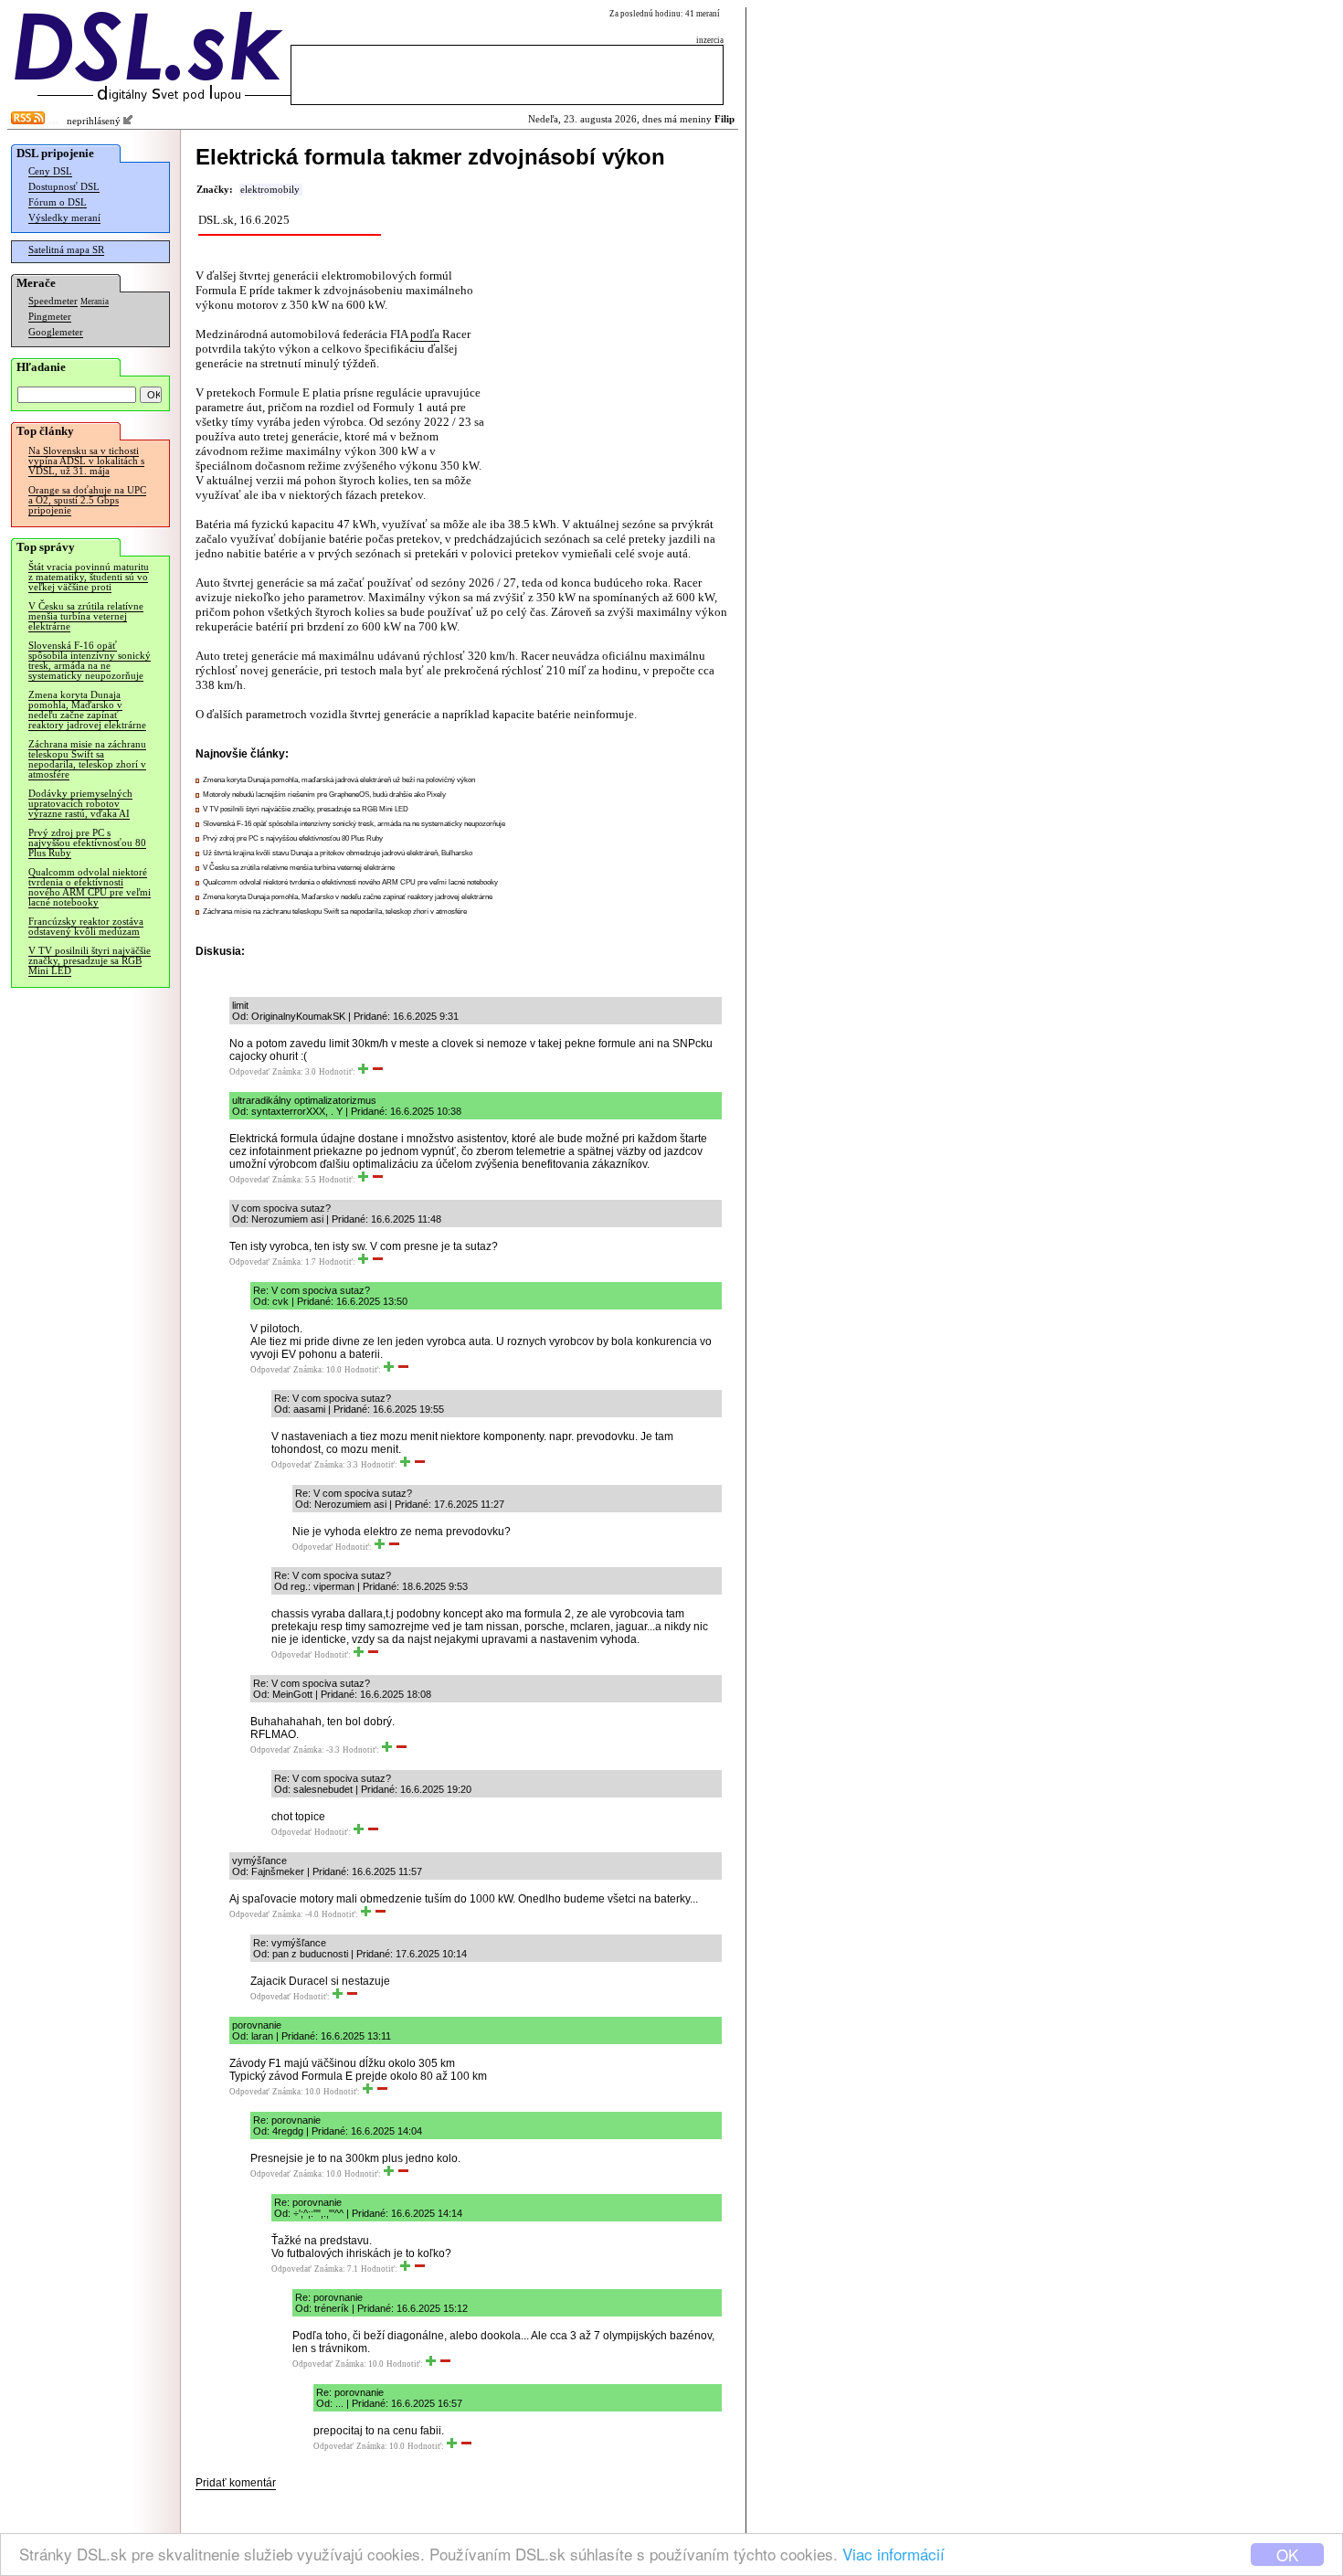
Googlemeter (56, 332)
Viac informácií (894, 2554)
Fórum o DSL (58, 202)
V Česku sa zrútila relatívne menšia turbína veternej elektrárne (86, 616)
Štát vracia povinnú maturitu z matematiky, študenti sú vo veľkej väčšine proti (89, 577)
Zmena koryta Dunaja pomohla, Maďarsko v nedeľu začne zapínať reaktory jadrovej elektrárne (87, 710)
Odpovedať (249, 1072)
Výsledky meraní (64, 218)
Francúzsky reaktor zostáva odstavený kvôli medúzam (86, 927)
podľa (425, 334)
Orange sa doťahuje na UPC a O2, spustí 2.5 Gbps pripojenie (87, 500)
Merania (95, 302)
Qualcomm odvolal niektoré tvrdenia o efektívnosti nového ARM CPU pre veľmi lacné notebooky (90, 887)
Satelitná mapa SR (66, 250)
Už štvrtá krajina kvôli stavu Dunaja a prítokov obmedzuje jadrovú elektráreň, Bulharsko (338, 853)
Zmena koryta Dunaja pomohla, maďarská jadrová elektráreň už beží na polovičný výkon (339, 780)
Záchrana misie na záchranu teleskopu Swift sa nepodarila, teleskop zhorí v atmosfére (87, 759)
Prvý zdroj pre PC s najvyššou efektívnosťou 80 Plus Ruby (87, 843)
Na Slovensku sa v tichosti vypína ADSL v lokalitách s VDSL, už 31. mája (86, 461)
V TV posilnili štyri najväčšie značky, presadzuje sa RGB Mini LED (90, 961)
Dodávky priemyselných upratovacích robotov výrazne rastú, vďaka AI (80, 804)
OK (1287, 2555)
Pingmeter (50, 317)
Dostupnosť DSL (64, 187)
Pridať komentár (236, 2483)
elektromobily (270, 190)
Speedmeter (53, 301)
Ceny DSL (50, 171)
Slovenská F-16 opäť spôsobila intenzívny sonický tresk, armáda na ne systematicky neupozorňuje (90, 661)
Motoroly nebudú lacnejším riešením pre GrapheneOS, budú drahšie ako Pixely (324, 795)
